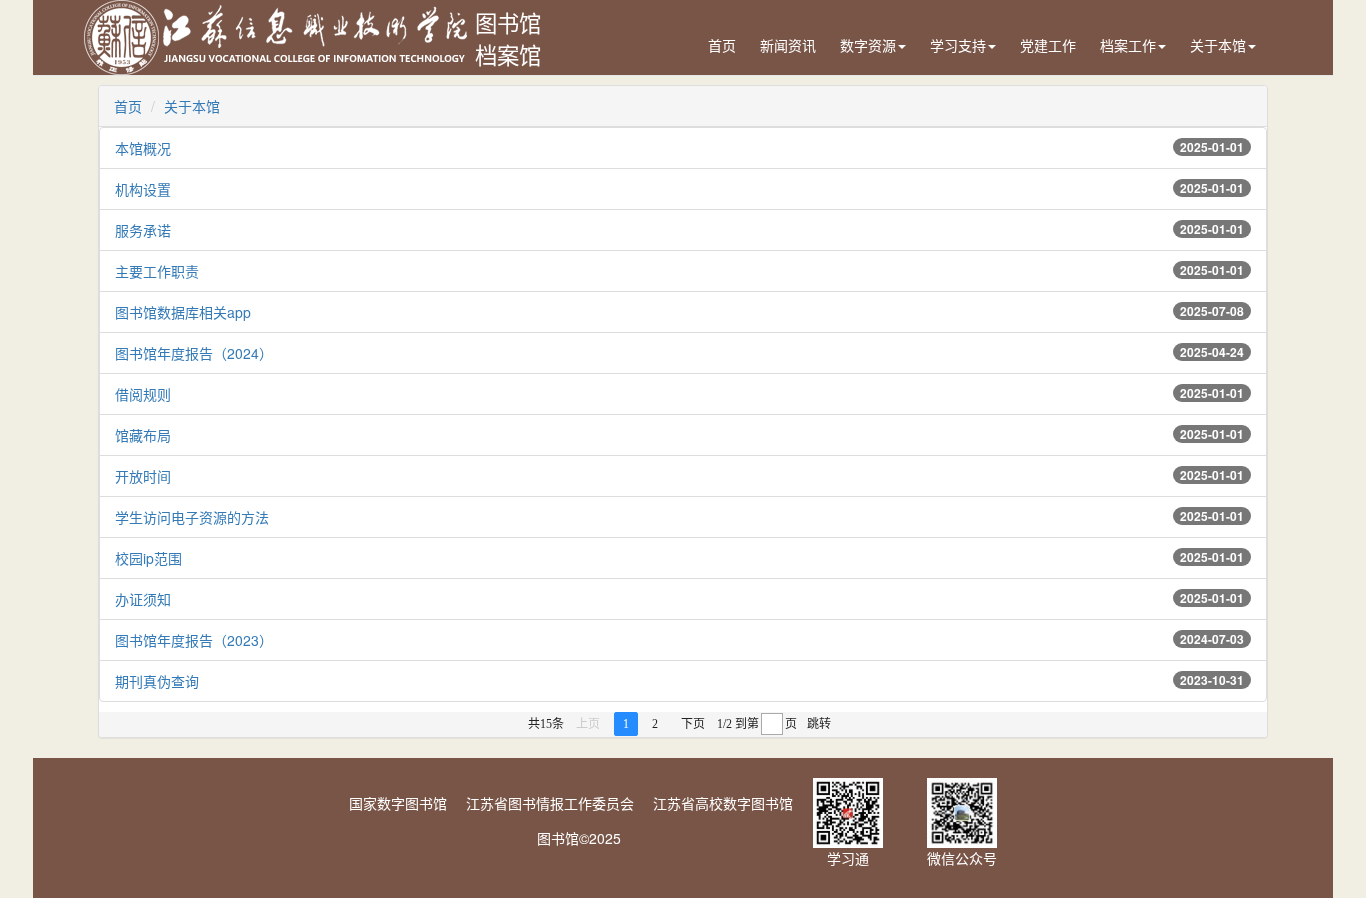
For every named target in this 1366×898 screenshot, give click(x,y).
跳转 (819, 724)
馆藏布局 (143, 435)
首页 (722, 45)
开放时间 (143, 476)
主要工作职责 (157, 271)
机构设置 (143, 189)
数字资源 (868, 45)
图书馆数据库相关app (183, 312)
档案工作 (1128, 45)
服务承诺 (143, 230)
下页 (693, 724)
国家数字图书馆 (398, 803)
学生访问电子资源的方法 (192, 517)
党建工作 (1048, 45)
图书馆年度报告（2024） (194, 353)
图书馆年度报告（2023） (194, 640)
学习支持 (958, 45)
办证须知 (143, 599)
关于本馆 (1218, 45)
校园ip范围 (148, 558)
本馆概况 (143, 148)
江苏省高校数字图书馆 (723, 803)
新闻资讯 (788, 45)
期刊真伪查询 (157, 681)
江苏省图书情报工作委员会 (550, 803)
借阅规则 (143, 394)
